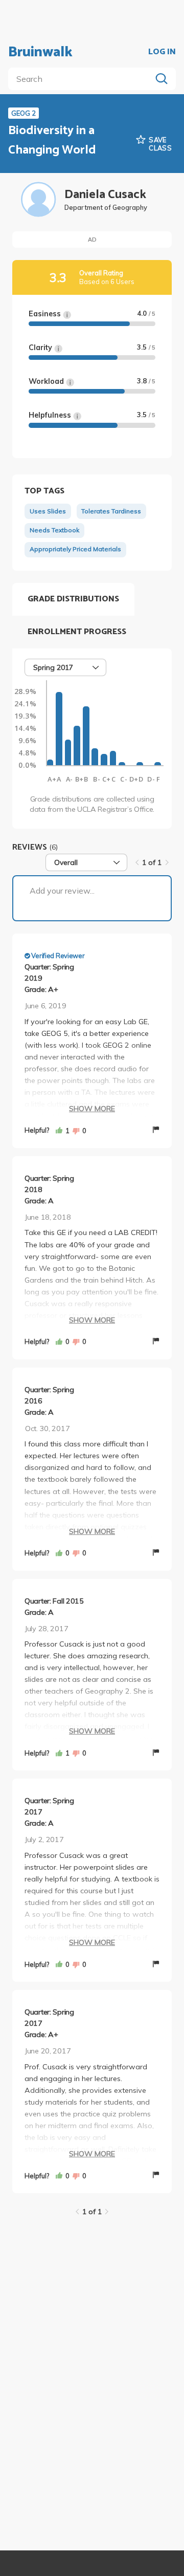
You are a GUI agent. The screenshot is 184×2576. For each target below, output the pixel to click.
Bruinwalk (40, 52)
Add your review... (62, 891)
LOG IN (162, 52)
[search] (82, 79)
